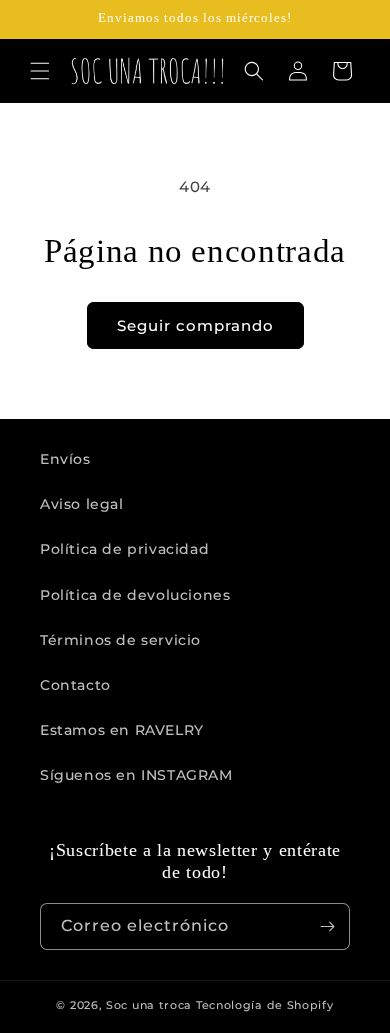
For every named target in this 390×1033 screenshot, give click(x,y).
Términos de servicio (120, 640)
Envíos (65, 459)
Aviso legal (82, 504)
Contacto (75, 685)
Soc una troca (149, 1005)
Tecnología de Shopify (265, 1005)
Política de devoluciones (135, 595)
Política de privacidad (124, 549)
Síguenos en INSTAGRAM (136, 775)
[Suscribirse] (327, 926)
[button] (40, 71)
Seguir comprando (195, 325)
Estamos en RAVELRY (122, 730)
